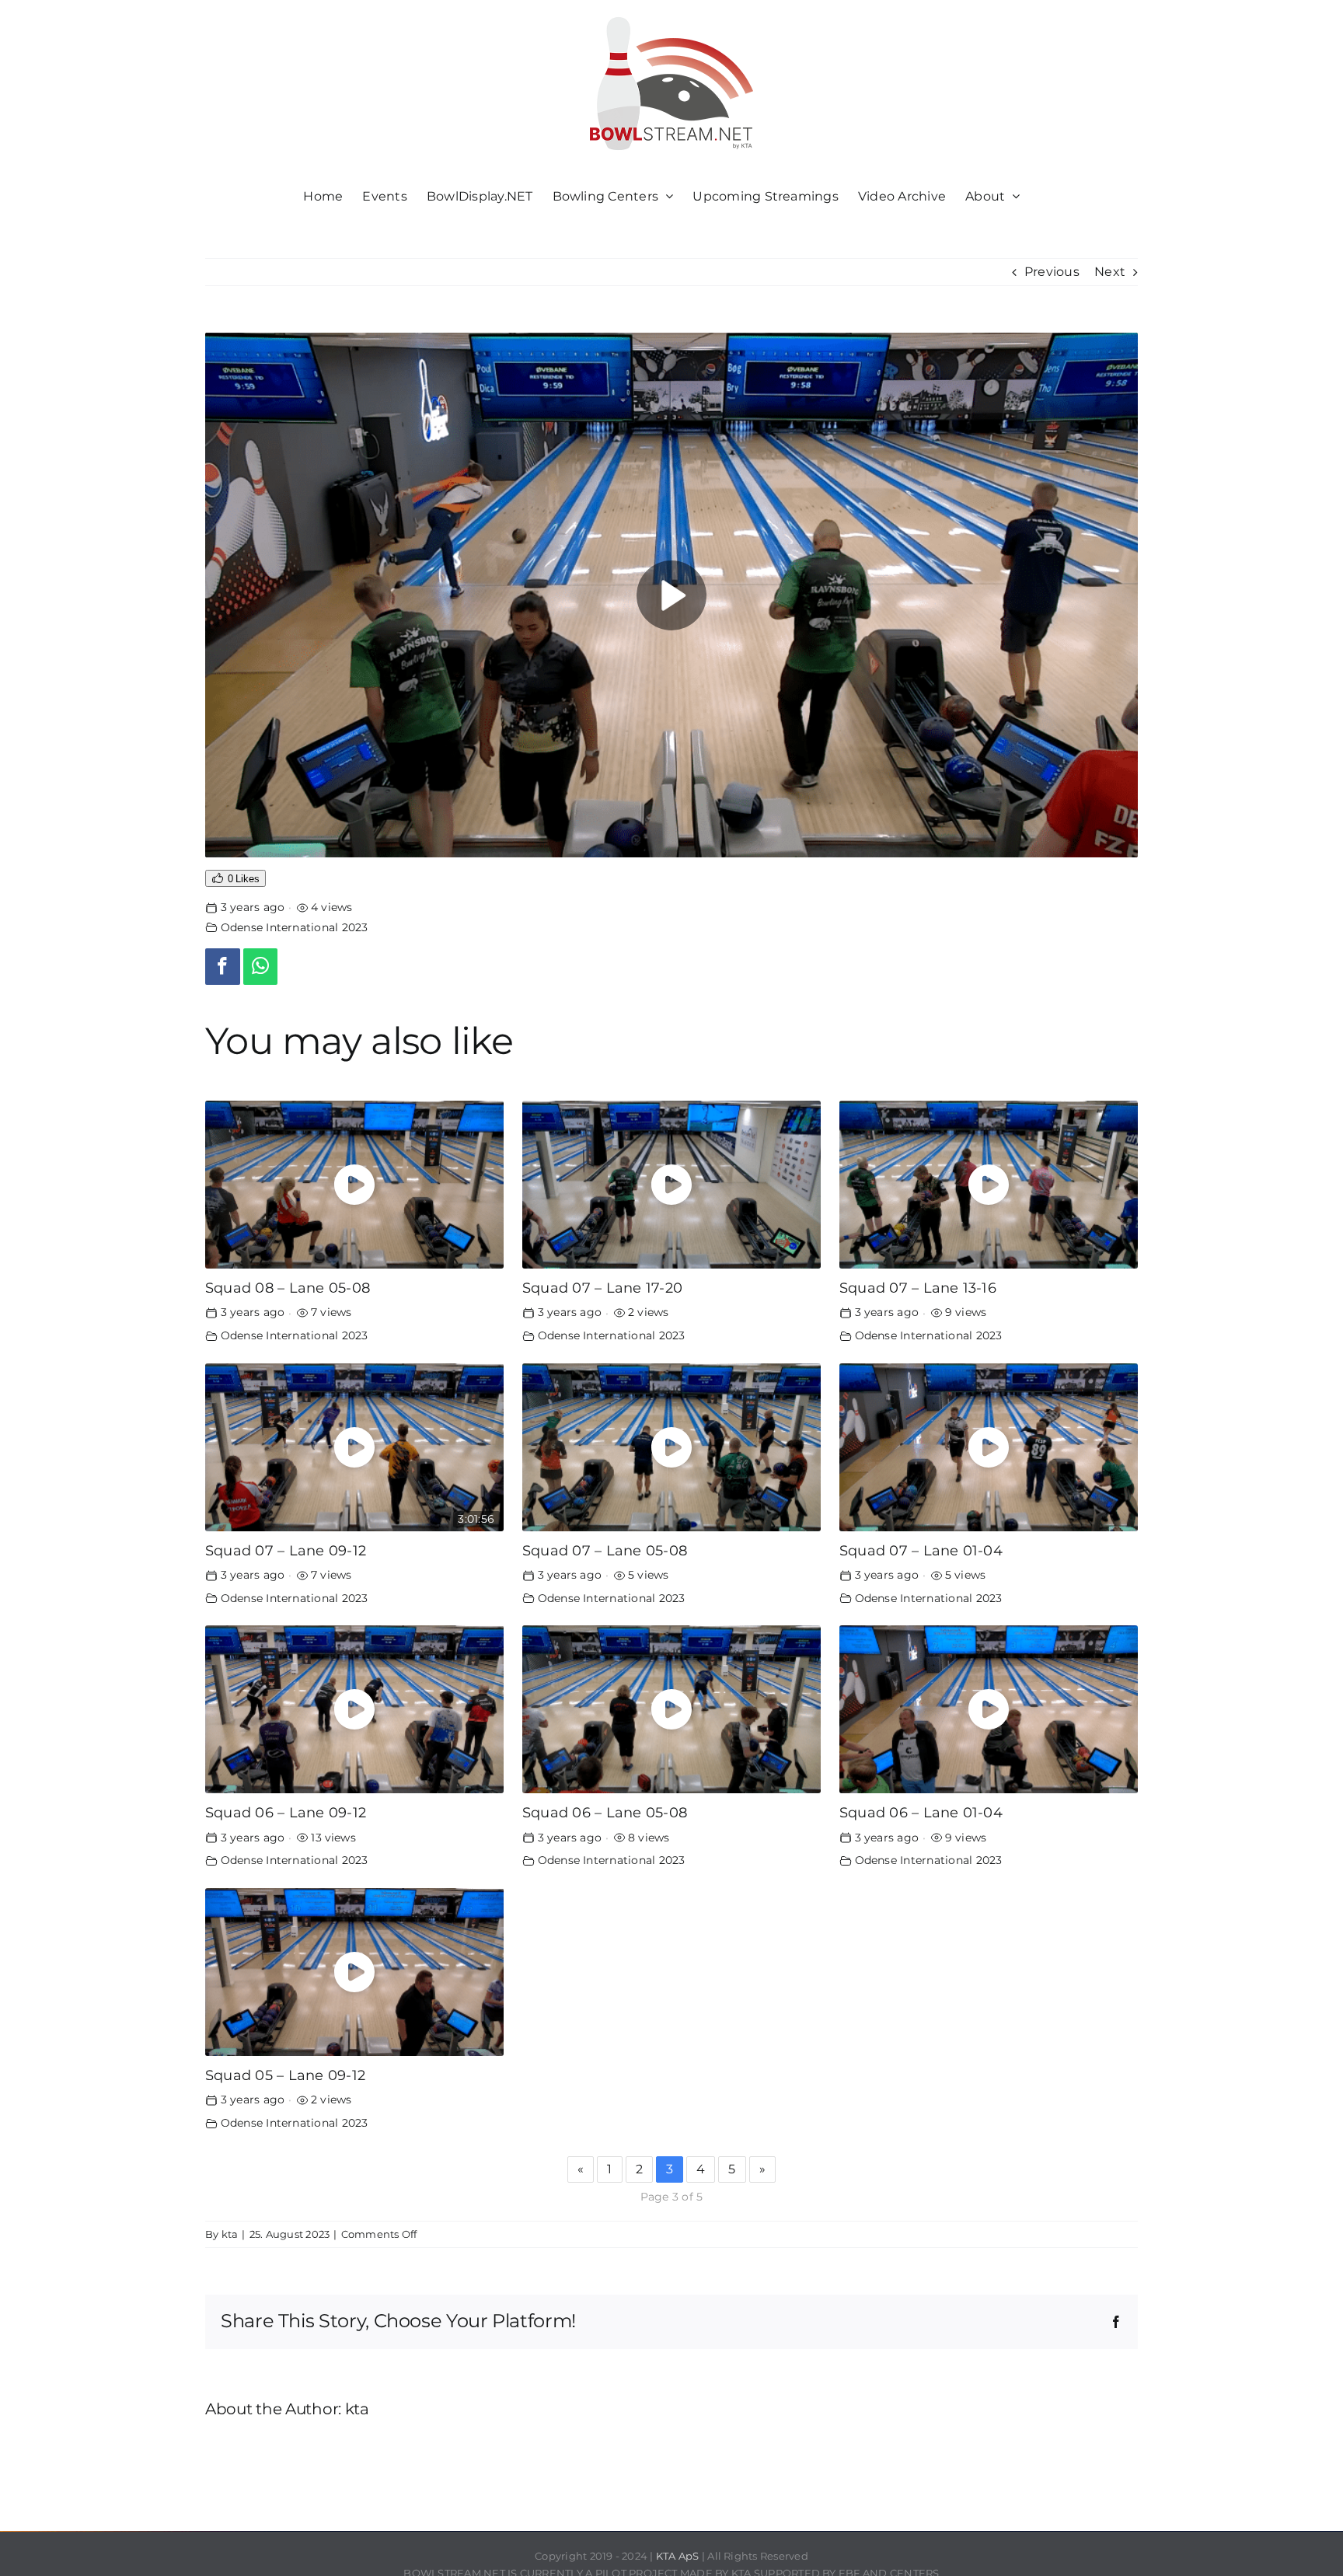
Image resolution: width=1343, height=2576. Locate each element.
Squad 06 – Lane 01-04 (921, 1812)
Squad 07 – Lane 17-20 (602, 1288)
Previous (1052, 272)
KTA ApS (678, 2556)
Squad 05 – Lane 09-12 (285, 2075)
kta (230, 2234)
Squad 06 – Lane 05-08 (605, 1812)
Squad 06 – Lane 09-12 (286, 1812)
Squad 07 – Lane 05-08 (605, 1550)
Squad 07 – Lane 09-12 (286, 1550)
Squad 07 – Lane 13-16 (918, 1288)
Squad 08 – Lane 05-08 (288, 1288)
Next (1110, 272)
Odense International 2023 (295, 927)
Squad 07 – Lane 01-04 (921, 1550)
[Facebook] (223, 967)
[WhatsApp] (261, 967)
